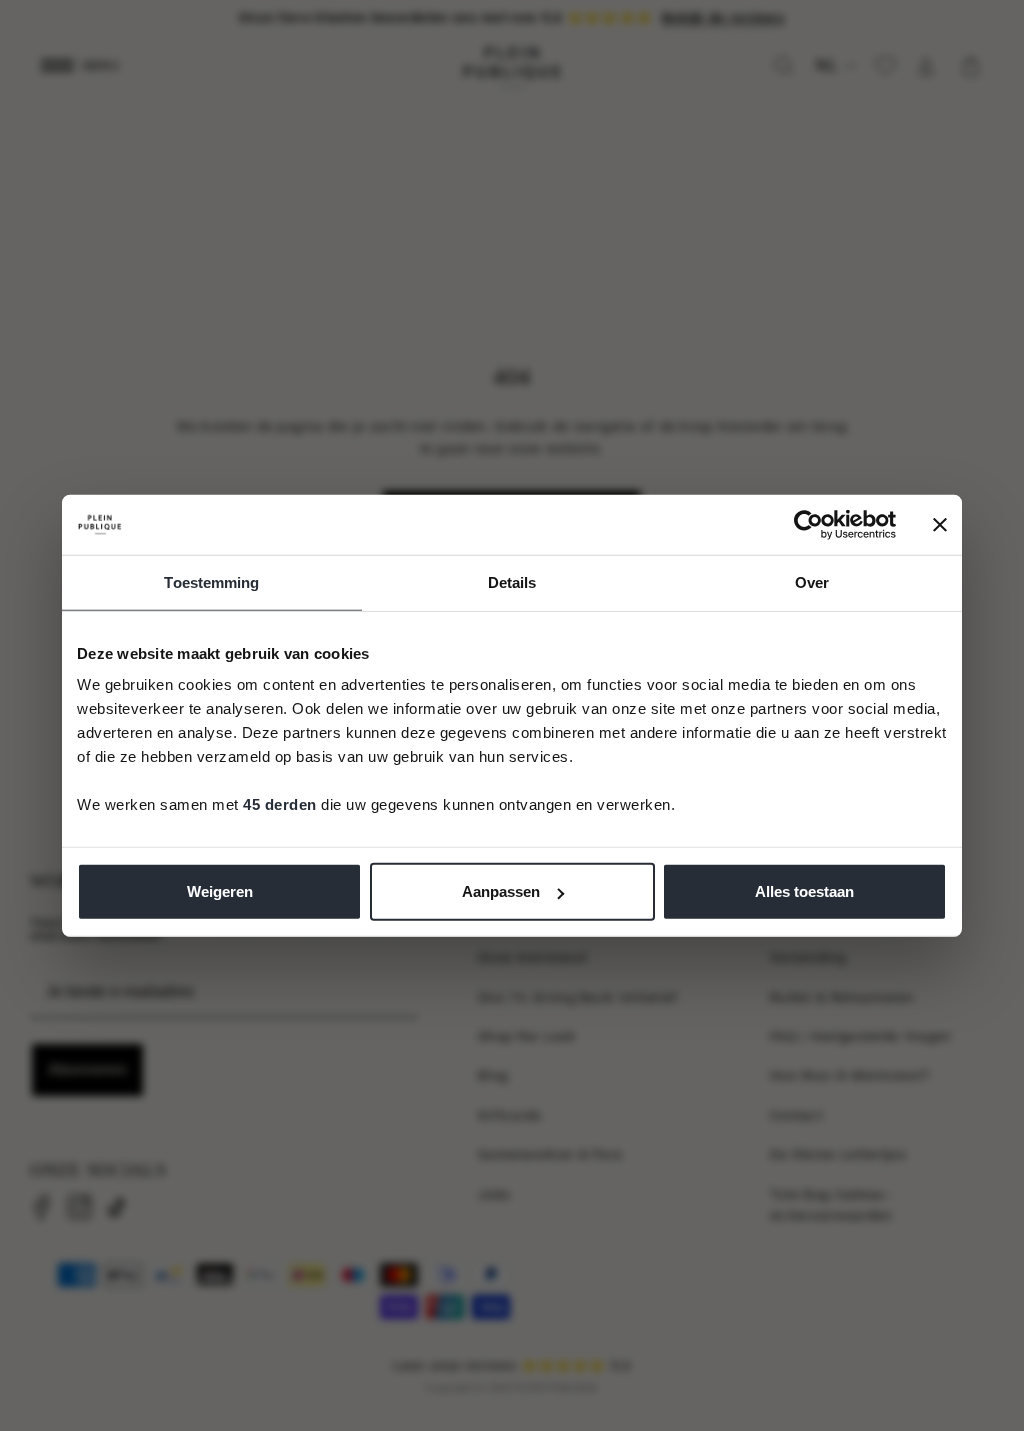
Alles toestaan (804, 891)
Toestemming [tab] (211, 581)
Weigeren (220, 891)
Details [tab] (512, 581)
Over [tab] (812, 581)
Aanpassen (501, 891)
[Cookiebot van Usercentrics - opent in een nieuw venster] (808, 524)
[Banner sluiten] (940, 524)
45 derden (280, 804)
